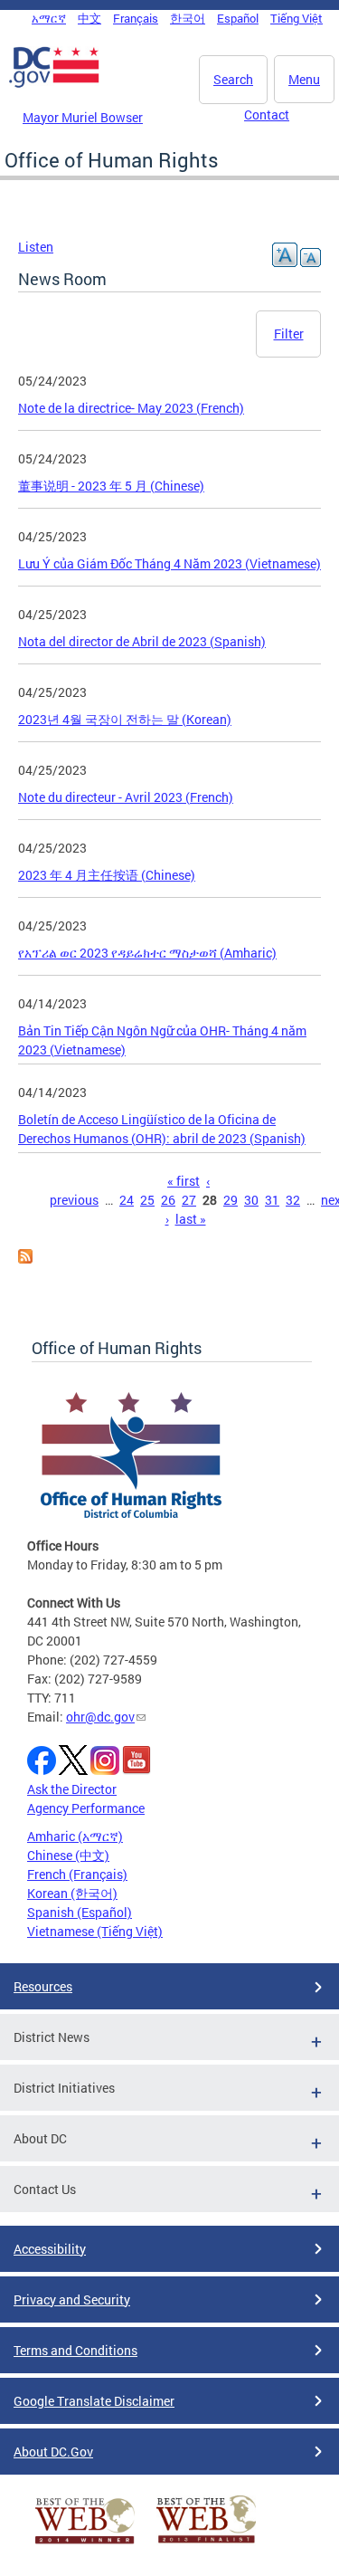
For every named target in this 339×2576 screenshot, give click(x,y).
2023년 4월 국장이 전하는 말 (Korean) (125, 719)
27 (189, 1200)
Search (233, 79)
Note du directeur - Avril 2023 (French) (126, 797)
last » (191, 1219)
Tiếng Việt (297, 18)
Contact (267, 114)
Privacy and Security (72, 2299)
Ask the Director (72, 1789)
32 (293, 1200)
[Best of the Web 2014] (85, 2544)
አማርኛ (49, 18)
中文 (89, 18)
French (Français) (77, 1874)
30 (251, 1200)
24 (127, 1200)
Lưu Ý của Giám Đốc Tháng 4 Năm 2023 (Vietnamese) (169, 563)
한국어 (188, 18)
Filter (289, 334)
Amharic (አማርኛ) (75, 1836)
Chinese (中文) (68, 1855)
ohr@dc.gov (100, 1717)
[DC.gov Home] (54, 84)
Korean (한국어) (72, 1893)
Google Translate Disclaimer (94, 2401)
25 (147, 1200)
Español (238, 18)
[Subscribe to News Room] (25, 1259)
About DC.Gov (53, 2452)
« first (184, 1181)
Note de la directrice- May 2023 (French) (131, 408)
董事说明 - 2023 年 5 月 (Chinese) (111, 486)
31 (272, 1200)
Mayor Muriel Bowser (83, 117)
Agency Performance (86, 1808)
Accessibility (50, 2249)
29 (231, 1200)
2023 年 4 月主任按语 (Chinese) (107, 875)
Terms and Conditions (75, 2350)
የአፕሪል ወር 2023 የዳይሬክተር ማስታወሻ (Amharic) (147, 953)
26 (168, 1200)
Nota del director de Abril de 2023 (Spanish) (142, 641)
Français (136, 18)
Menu (304, 79)
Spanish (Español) (80, 1912)
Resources (43, 1986)
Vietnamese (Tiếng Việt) (95, 1931)
